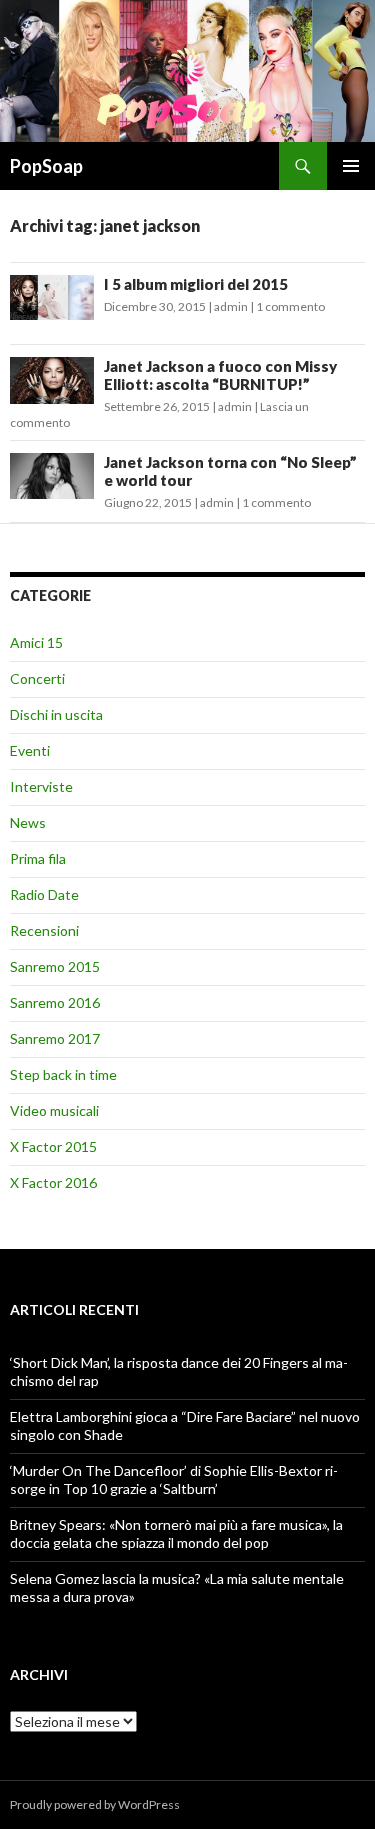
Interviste (41, 786)
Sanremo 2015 (55, 966)
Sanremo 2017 (55, 1038)
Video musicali (54, 1110)
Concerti (37, 678)
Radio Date (44, 894)
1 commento (290, 306)
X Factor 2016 (53, 1182)
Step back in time (63, 1074)
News (28, 822)
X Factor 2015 (53, 1146)
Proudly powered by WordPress (95, 1804)
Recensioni (44, 930)
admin (231, 306)
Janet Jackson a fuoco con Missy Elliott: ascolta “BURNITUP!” (220, 375)
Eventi (30, 750)
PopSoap (46, 166)
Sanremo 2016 (55, 1002)
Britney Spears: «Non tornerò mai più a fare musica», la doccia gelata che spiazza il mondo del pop (176, 1533)
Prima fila (38, 858)
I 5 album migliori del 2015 (196, 284)
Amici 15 (36, 642)
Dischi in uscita (56, 714)
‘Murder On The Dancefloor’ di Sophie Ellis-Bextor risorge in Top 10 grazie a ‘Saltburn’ (174, 1479)
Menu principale (351, 166)
